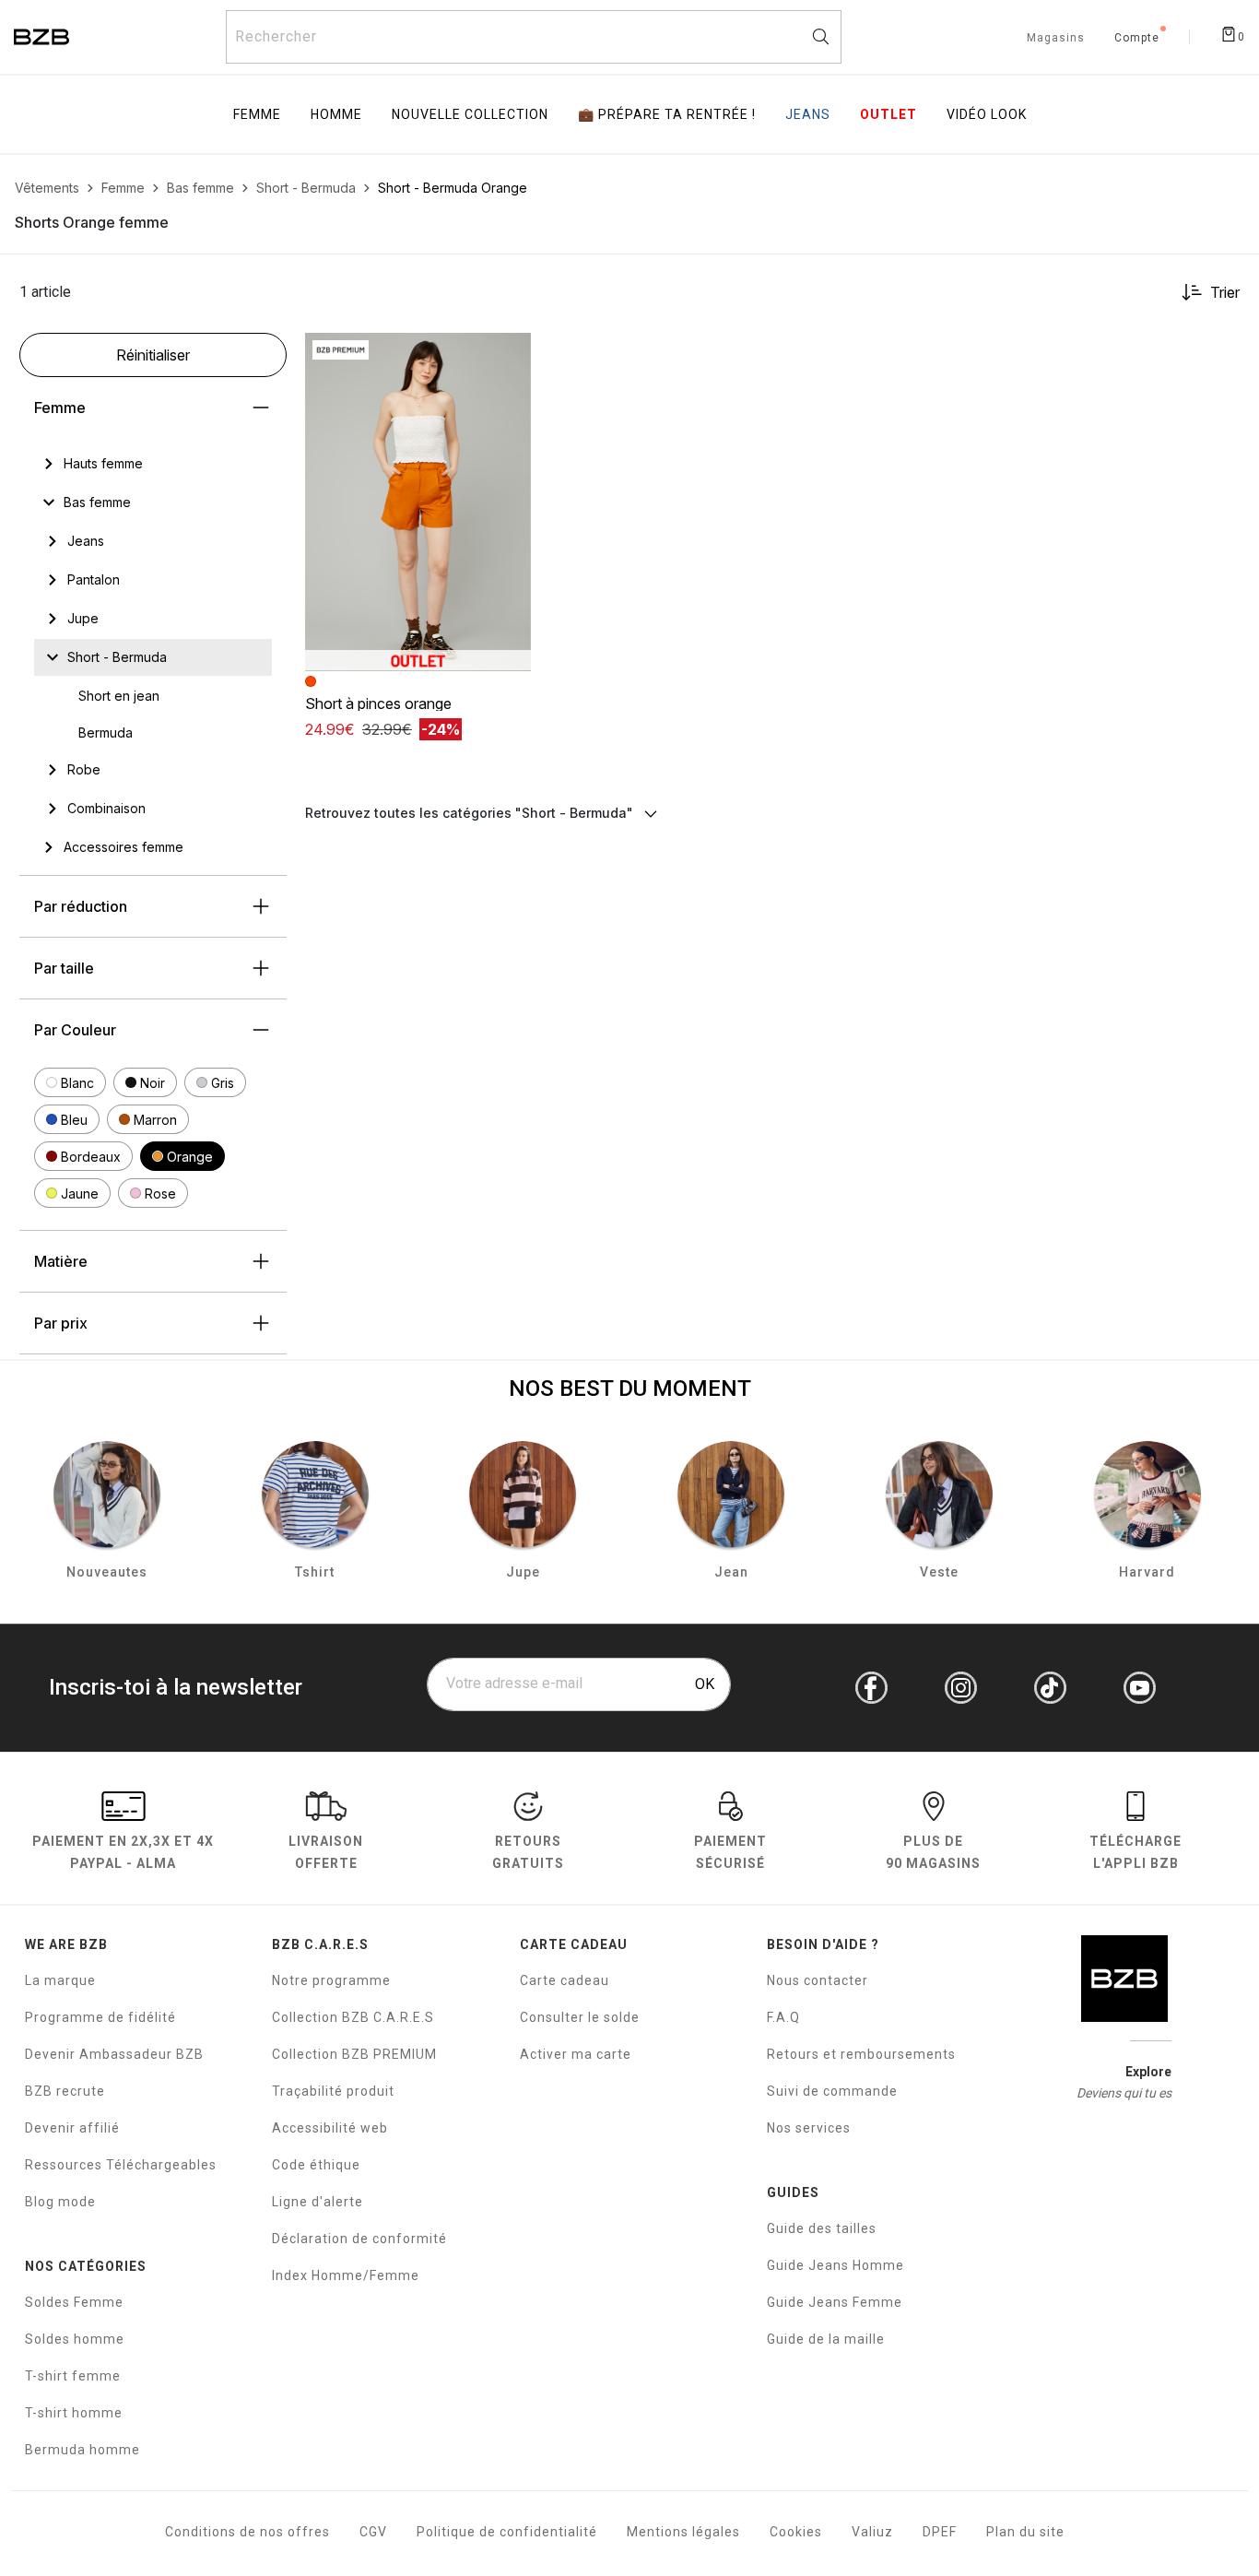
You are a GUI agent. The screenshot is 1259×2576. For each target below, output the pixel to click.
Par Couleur (75, 1030)
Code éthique (316, 2165)
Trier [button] (1225, 292)
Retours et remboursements (861, 2054)
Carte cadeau (565, 1980)
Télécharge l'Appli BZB (1135, 1852)
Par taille (64, 968)
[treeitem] (103, 464)
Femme (60, 408)
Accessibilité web (330, 2128)
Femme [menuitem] (257, 114)
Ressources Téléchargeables (121, 2165)
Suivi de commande (832, 2091)
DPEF (940, 2532)
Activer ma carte (576, 2054)
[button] (70, 1082)
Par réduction (81, 906)
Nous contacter (818, 1980)
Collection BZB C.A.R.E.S (353, 2017)
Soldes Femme (74, 2302)
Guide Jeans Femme (835, 2302)
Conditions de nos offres (247, 2532)
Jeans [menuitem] (808, 114)
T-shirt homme (74, 2413)
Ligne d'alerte (318, 2202)
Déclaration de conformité (359, 2239)
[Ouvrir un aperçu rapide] (509, 355)
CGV (373, 2532)
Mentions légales (683, 2532)
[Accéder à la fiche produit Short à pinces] (418, 502)
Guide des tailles (822, 2228)
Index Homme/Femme (346, 2275)
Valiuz (872, 2532)
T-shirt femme (73, 2376)
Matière (61, 1261)
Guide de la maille (826, 2339)
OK (705, 1684)
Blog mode (60, 2202)
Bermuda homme (82, 2450)
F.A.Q (783, 2017)
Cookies (796, 2532)
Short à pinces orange (378, 703)
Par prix (61, 1323)
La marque (60, 1980)
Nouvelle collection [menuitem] (470, 114)
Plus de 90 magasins (933, 1852)
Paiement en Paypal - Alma (123, 1852)
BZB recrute (65, 2091)
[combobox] (534, 37)
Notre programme (331, 1980)
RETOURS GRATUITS (528, 1852)
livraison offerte (326, 1852)
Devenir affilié (72, 2128)
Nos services (809, 2128)
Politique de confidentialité (507, 2532)
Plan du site (1025, 2532)
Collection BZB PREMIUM (354, 2054)
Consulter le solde (580, 2017)
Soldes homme (75, 2339)
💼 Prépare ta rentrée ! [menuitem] (667, 114)
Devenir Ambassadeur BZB (114, 2054)
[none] (153, 464)
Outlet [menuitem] (888, 114)
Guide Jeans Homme (835, 2265)
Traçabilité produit (333, 2091)
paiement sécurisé (730, 1852)
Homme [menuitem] (336, 114)
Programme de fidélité (100, 2017)
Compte (1137, 39)
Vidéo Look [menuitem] (987, 114)
